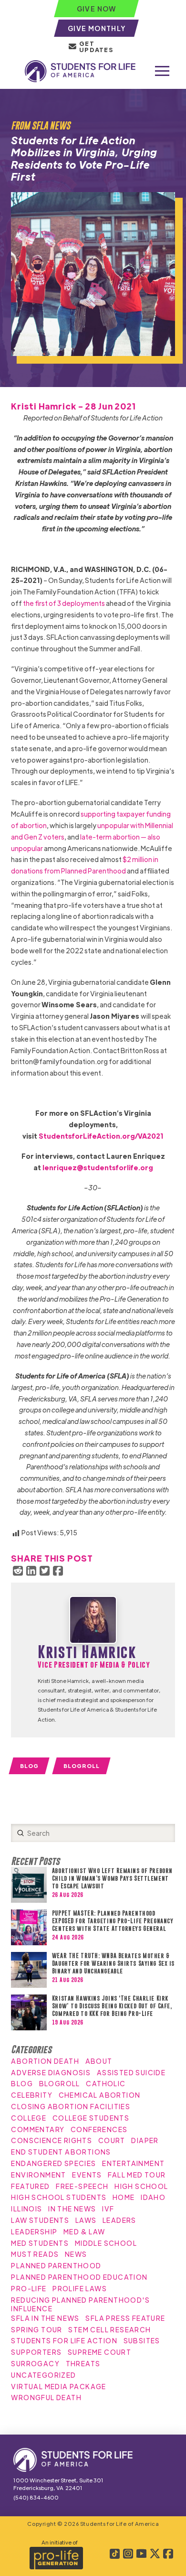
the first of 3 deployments (64, 603)
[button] (162, 71)
